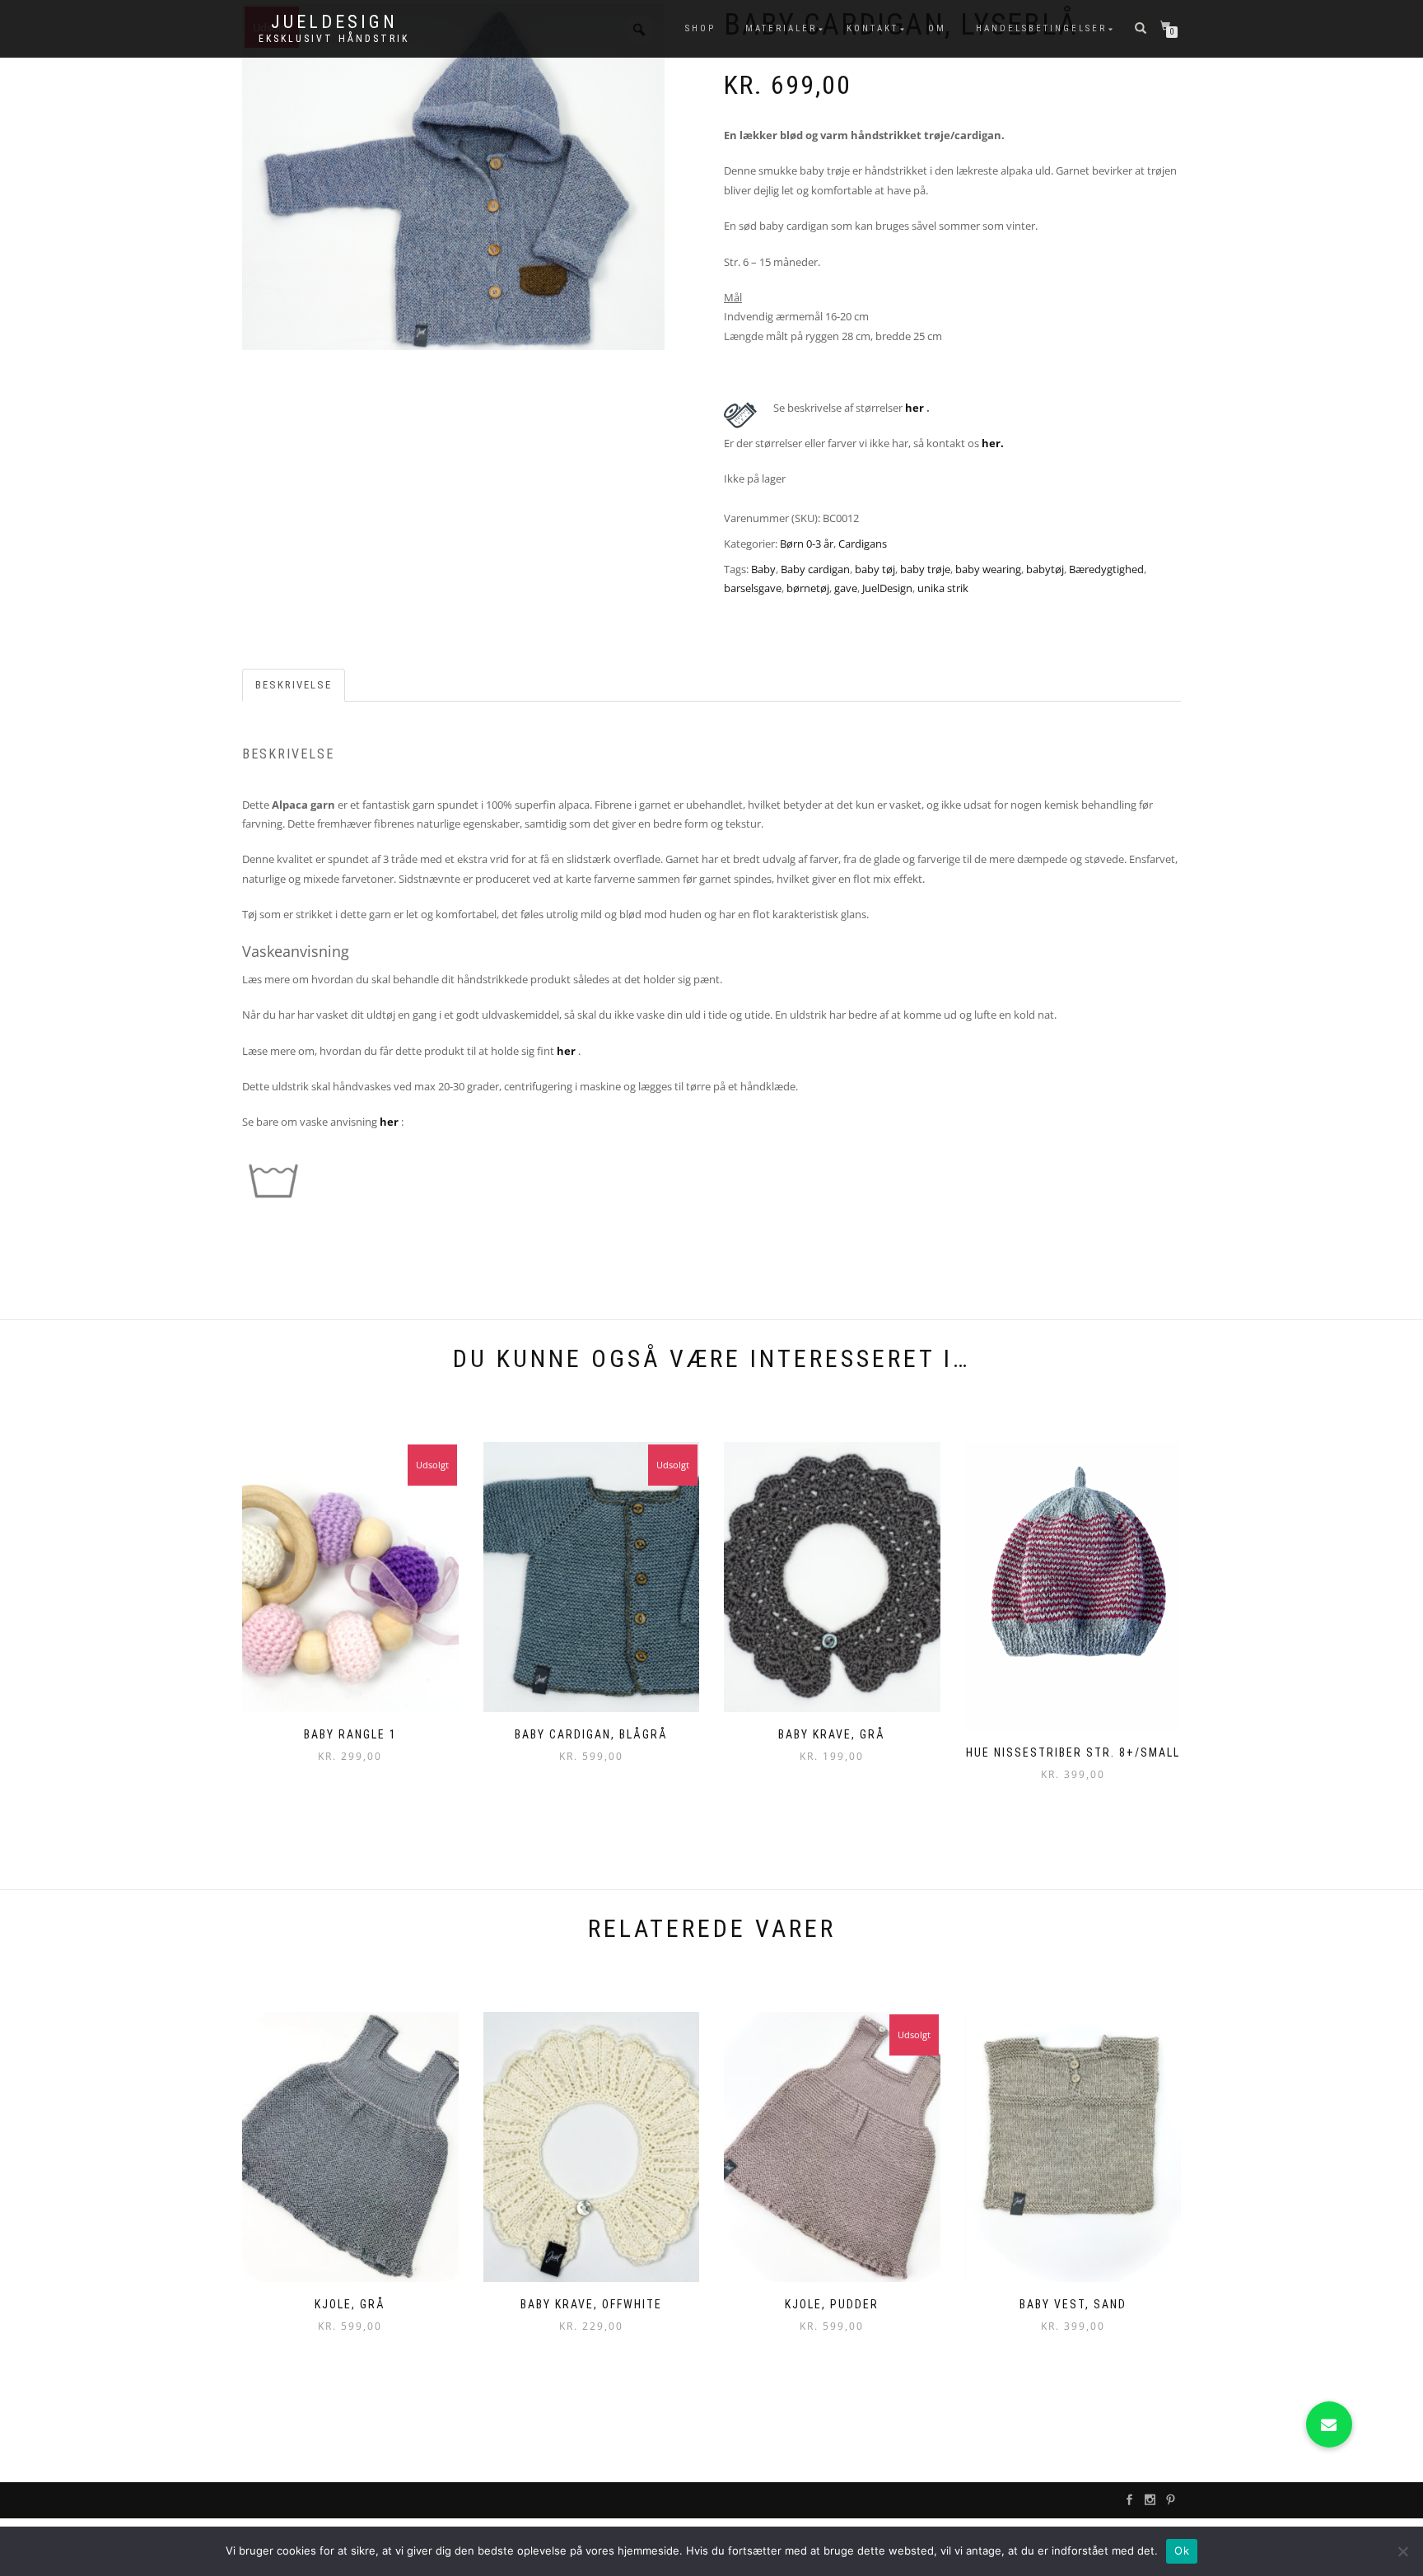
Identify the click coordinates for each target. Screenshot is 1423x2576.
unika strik (943, 588)
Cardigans (863, 544)
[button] (1329, 2424)
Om (937, 28)
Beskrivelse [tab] (294, 685)
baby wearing (988, 569)
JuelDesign (334, 22)
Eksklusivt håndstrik (334, 39)
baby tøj (875, 569)
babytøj (1045, 569)
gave (846, 588)
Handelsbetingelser (1041, 28)
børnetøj (808, 588)
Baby (763, 569)
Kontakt (872, 28)
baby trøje (925, 569)
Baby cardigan (815, 569)
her (914, 408)
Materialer (781, 28)
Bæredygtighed (1106, 569)
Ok (1182, 2550)
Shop (700, 28)
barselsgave (753, 588)
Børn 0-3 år (807, 544)
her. (993, 443)
